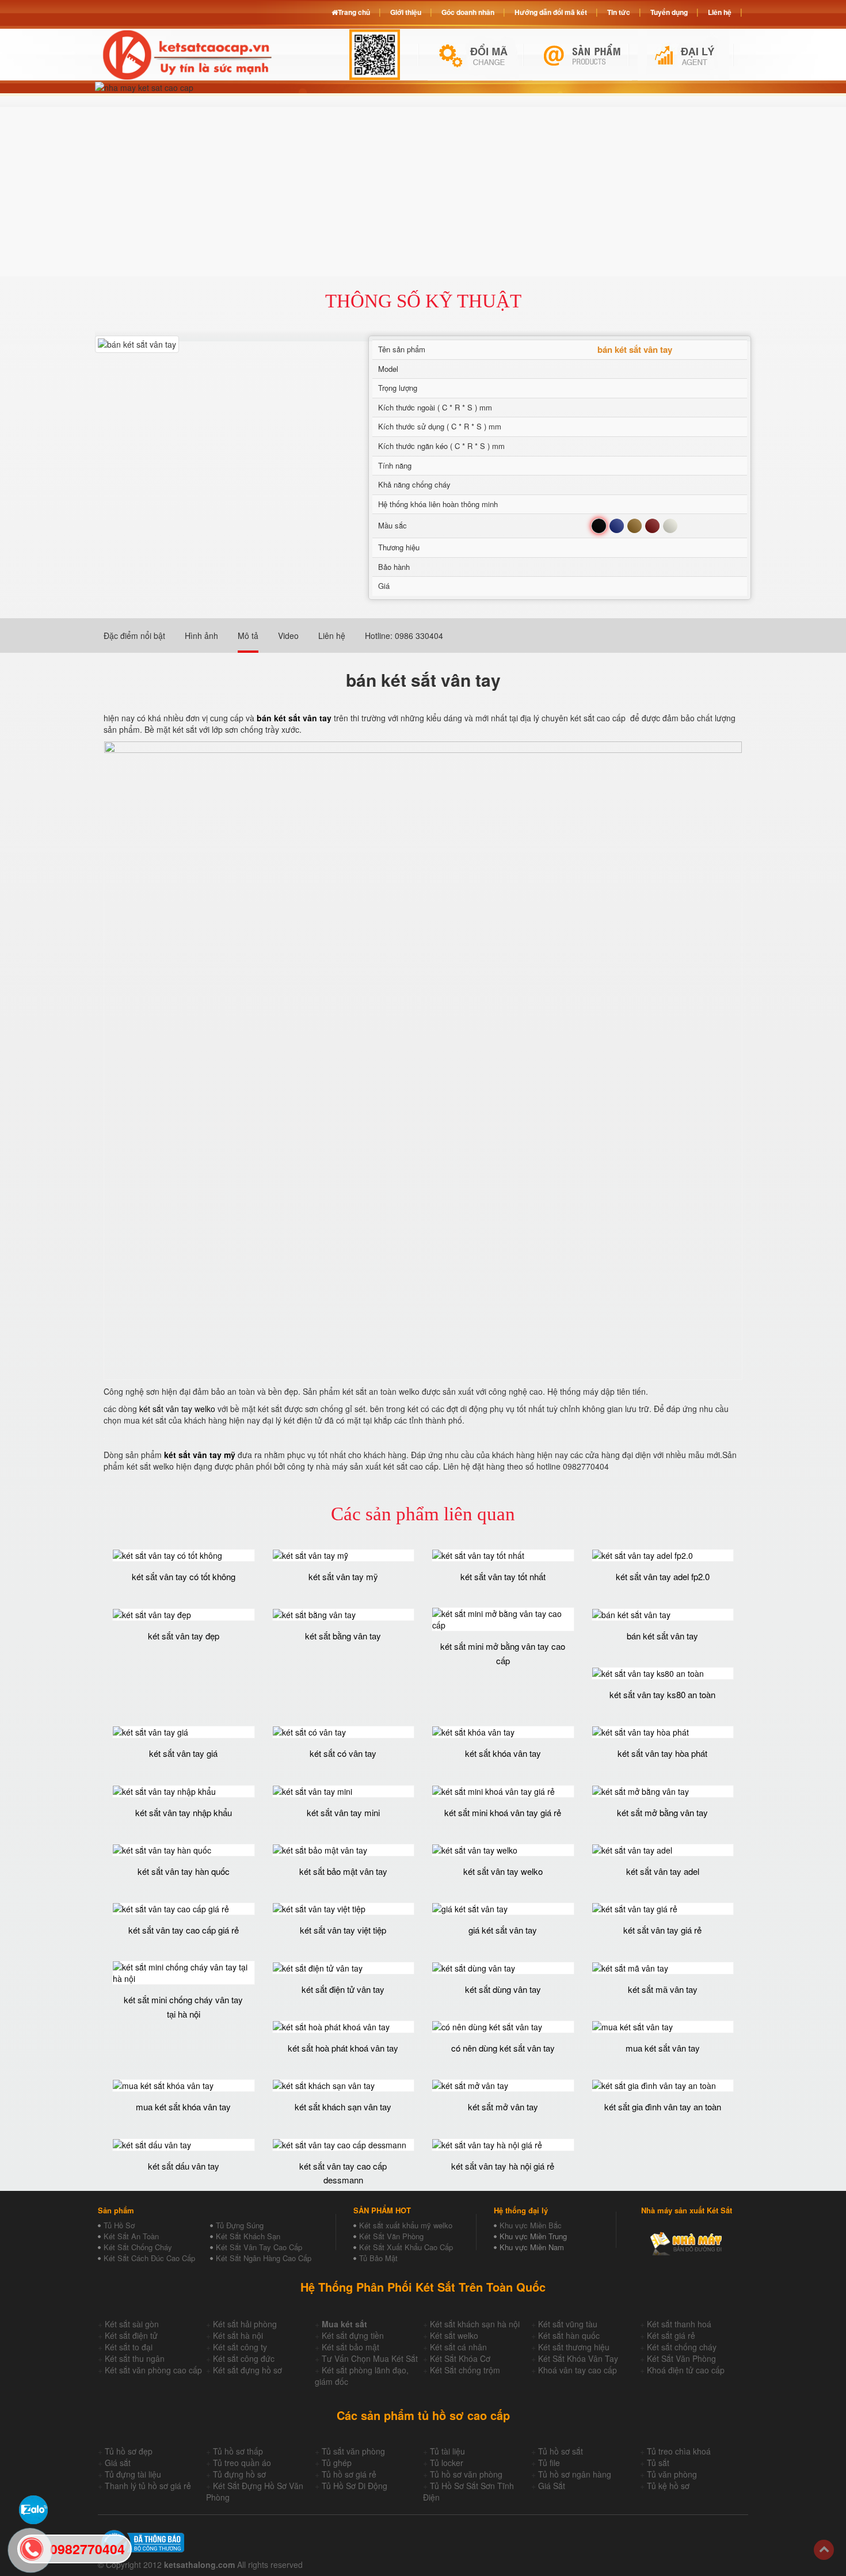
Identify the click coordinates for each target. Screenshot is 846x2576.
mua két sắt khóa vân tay (183, 2107)
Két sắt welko (454, 2335)
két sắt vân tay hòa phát (662, 1753)
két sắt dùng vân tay (503, 1989)
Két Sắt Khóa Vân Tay (578, 2358)
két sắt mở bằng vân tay (662, 1812)
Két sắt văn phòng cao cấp (153, 2370)
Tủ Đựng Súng (240, 2225)
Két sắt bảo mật (350, 2347)
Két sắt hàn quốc (569, 2335)
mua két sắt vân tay (663, 2048)
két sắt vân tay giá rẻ (662, 1930)
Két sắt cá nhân (458, 2347)
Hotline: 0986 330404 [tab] (404, 636)
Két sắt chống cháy (682, 2347)
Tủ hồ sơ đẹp (129, 2451)
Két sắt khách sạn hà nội (475, 2324)
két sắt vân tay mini (343, 1812)
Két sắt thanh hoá (679, 2324)
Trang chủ (354, 12)
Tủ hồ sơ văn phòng (466, 2474)
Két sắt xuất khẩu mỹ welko (406, 2225)
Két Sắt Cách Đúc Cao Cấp (149, 2258)
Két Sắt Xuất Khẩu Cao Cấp (406, 2247)
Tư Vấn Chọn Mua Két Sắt (370, 2358)
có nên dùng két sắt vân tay (503, 2048)
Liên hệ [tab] (332, 636)
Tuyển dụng (669, 12)
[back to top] (824, 2550)
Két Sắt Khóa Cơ (460, 2358)
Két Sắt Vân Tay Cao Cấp (259, 2247)
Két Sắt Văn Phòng (391, 2236)
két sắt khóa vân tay (503, 1753)
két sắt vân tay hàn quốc (184, 1871)
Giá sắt (118, 2463)
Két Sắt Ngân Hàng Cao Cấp (264, 2258)
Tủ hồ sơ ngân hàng (575, 2474)
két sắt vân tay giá (183, 1753)
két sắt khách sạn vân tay (343, 2107)
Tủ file (549, 2463)
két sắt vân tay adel (663, 1871)
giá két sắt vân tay (503, 1930)
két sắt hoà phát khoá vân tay (343, 2048)
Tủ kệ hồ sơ (668, 2486)
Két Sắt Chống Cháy (138, 2247)
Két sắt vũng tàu (568, 2324)
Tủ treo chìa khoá (679, 2451)
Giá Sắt (552, 2486)
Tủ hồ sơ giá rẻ (349, 2474)
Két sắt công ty (240, 2347)
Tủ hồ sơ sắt (561, 2451)
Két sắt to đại (129, 2347)
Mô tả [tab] (248, 636)
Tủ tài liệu (447, 2451)
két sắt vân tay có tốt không (184, 1576)
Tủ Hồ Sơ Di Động (355, 2486)
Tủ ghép (337, 2463)
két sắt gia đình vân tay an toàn (663, 2107)
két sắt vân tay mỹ (343, 1576)
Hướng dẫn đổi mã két (551, 12)
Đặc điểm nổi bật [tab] (134, 636)
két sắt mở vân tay (503, 2107)
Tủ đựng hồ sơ (239, 2474)
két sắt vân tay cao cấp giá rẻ (184, 1930)
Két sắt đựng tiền (353, 2335)
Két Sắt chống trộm (465, 2370)
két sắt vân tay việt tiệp (343, 1930)
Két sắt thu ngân (135, 2358)
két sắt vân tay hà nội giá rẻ (503, 2166)
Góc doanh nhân (468, 12)
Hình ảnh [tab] (201, 636)
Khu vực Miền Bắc (531, 2225)
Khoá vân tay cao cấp (578, 2370)
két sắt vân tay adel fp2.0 (663, 1576)
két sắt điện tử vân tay (343, 1989)
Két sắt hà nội (238, 2335)
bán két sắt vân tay (662, 1636)
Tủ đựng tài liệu (133, 2474)
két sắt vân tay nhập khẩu (184, 1812)
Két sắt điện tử (131, 2335)
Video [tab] (288, 636)
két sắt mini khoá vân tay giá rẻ (503, 1812)
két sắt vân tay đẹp (184, 1636)
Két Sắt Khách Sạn (248, 2236)
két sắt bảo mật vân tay (343, 1871)
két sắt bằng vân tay (343, 1636)
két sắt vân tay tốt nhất (503, 1576)
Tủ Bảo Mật (378, 2258)
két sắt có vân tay (343, 1753)
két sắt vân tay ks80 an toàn (662, 1694)
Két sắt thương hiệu (574, 2347)
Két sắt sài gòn (132, 2324)
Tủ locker (447, 2463)
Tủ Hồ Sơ (119, 2225)
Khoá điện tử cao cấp (686, 2370)
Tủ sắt (658, 2463)
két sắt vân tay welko (177, 1409)
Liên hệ (720, 12)
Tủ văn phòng (672, 2474)
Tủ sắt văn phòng (353, 2451)
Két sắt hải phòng (245, 2324)
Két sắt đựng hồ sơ (247, 2370)
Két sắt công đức (244, 2358)
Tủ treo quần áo (242, 2463)
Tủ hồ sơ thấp (238, 2451)
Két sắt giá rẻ (671, 2335)
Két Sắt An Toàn (131, 2236)
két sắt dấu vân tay (184, 2166)
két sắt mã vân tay (663, 1989)
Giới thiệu (406, 12)
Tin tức (619, 12)
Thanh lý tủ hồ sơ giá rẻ (148, 2486)
